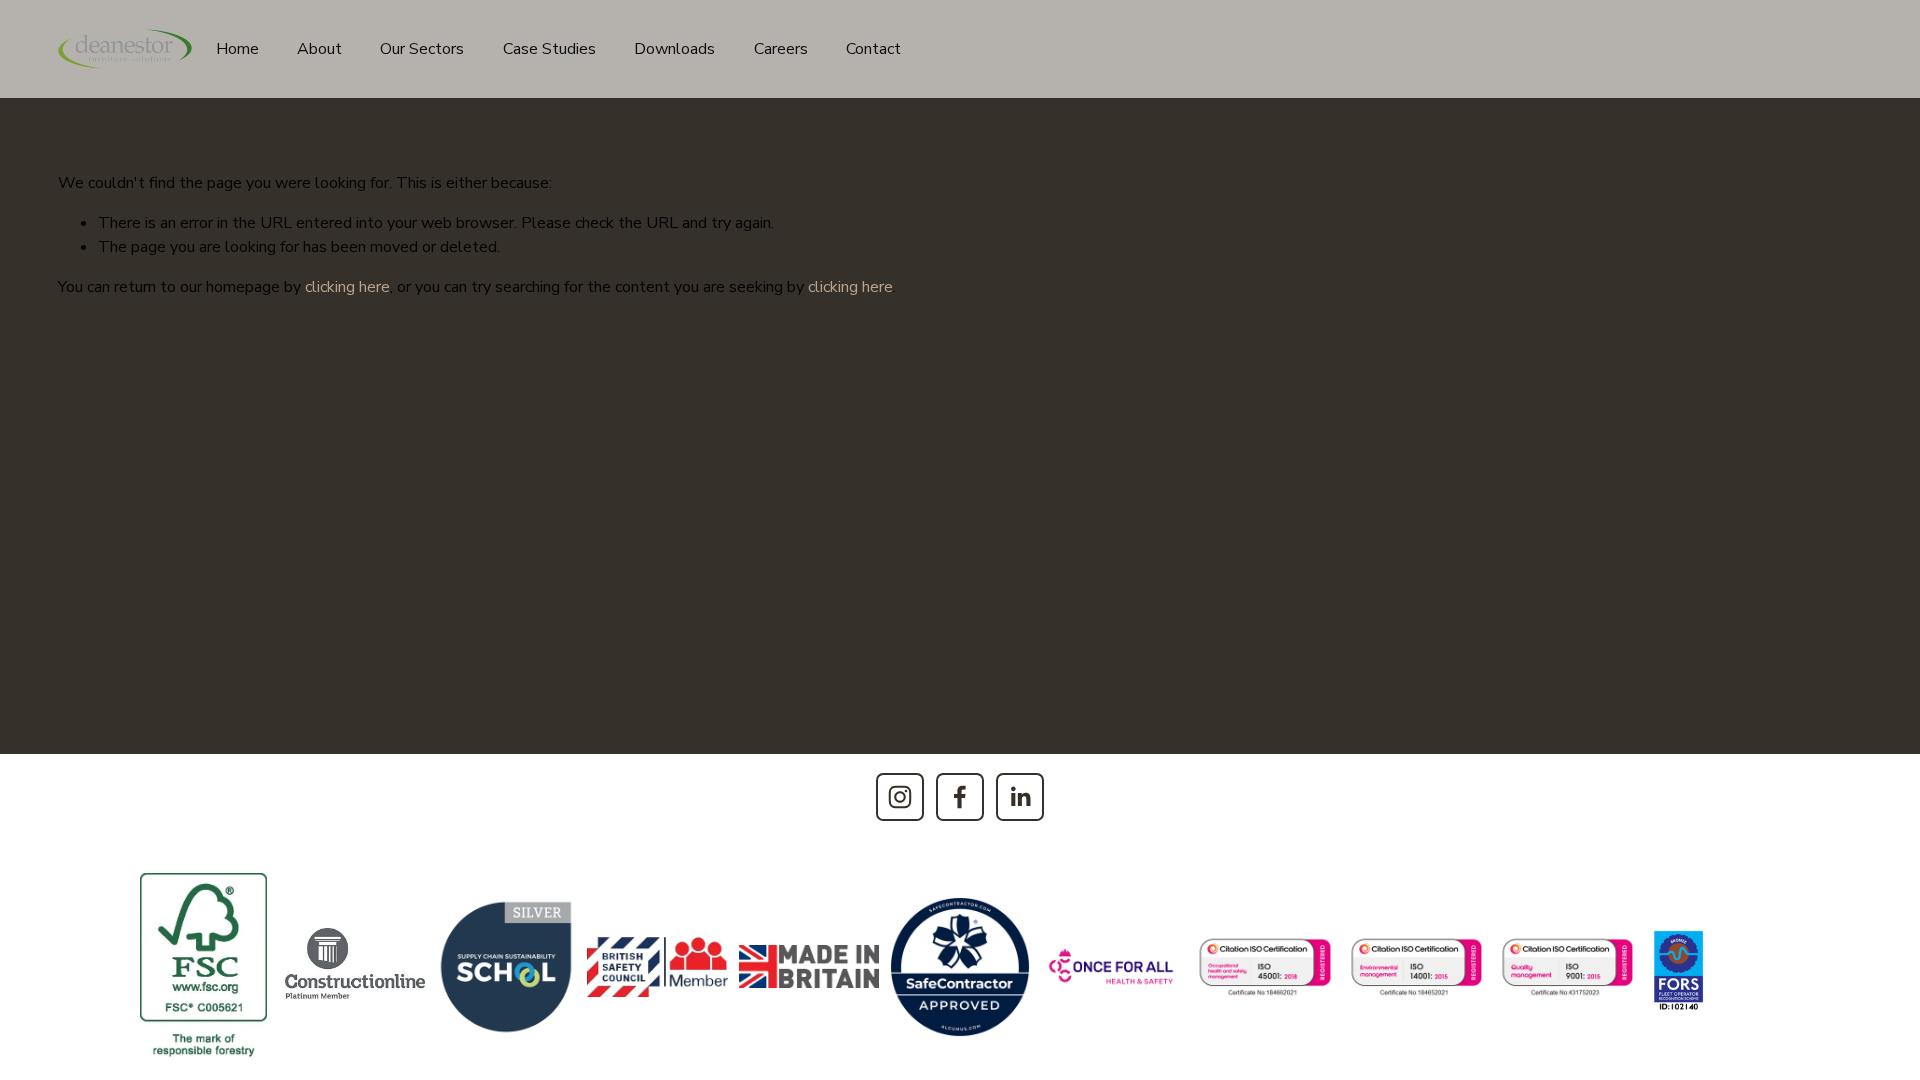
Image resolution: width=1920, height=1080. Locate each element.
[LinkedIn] (1020, 797)
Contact (873, 49)
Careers (781, 49)
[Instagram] (900, 797)
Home (237, 49)
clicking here (347, 287)
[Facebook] (960, 797)
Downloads (674, 49)
